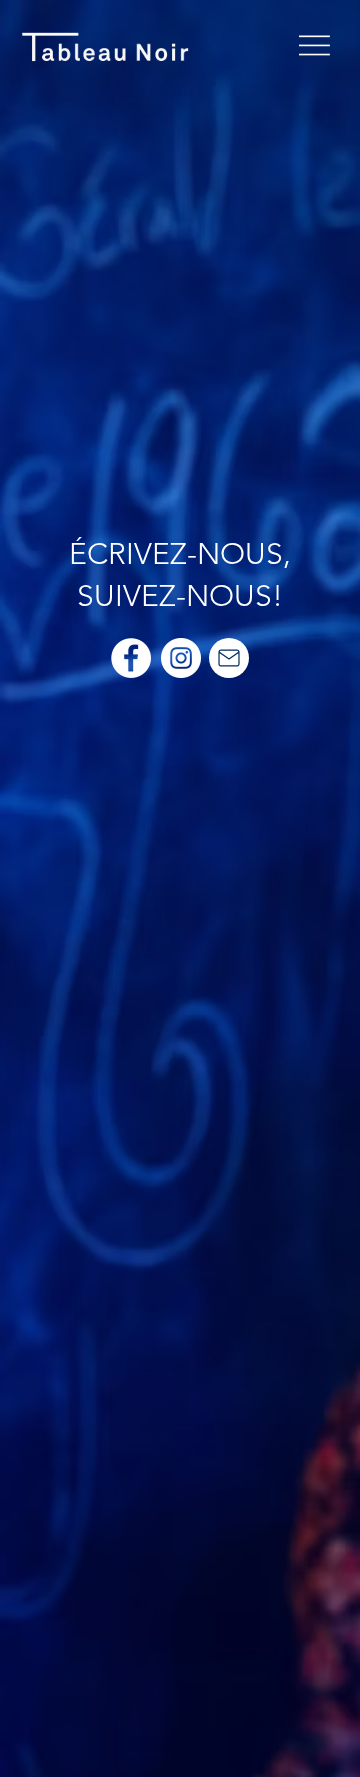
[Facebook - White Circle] (131, 658)
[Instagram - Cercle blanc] (181, 658)
